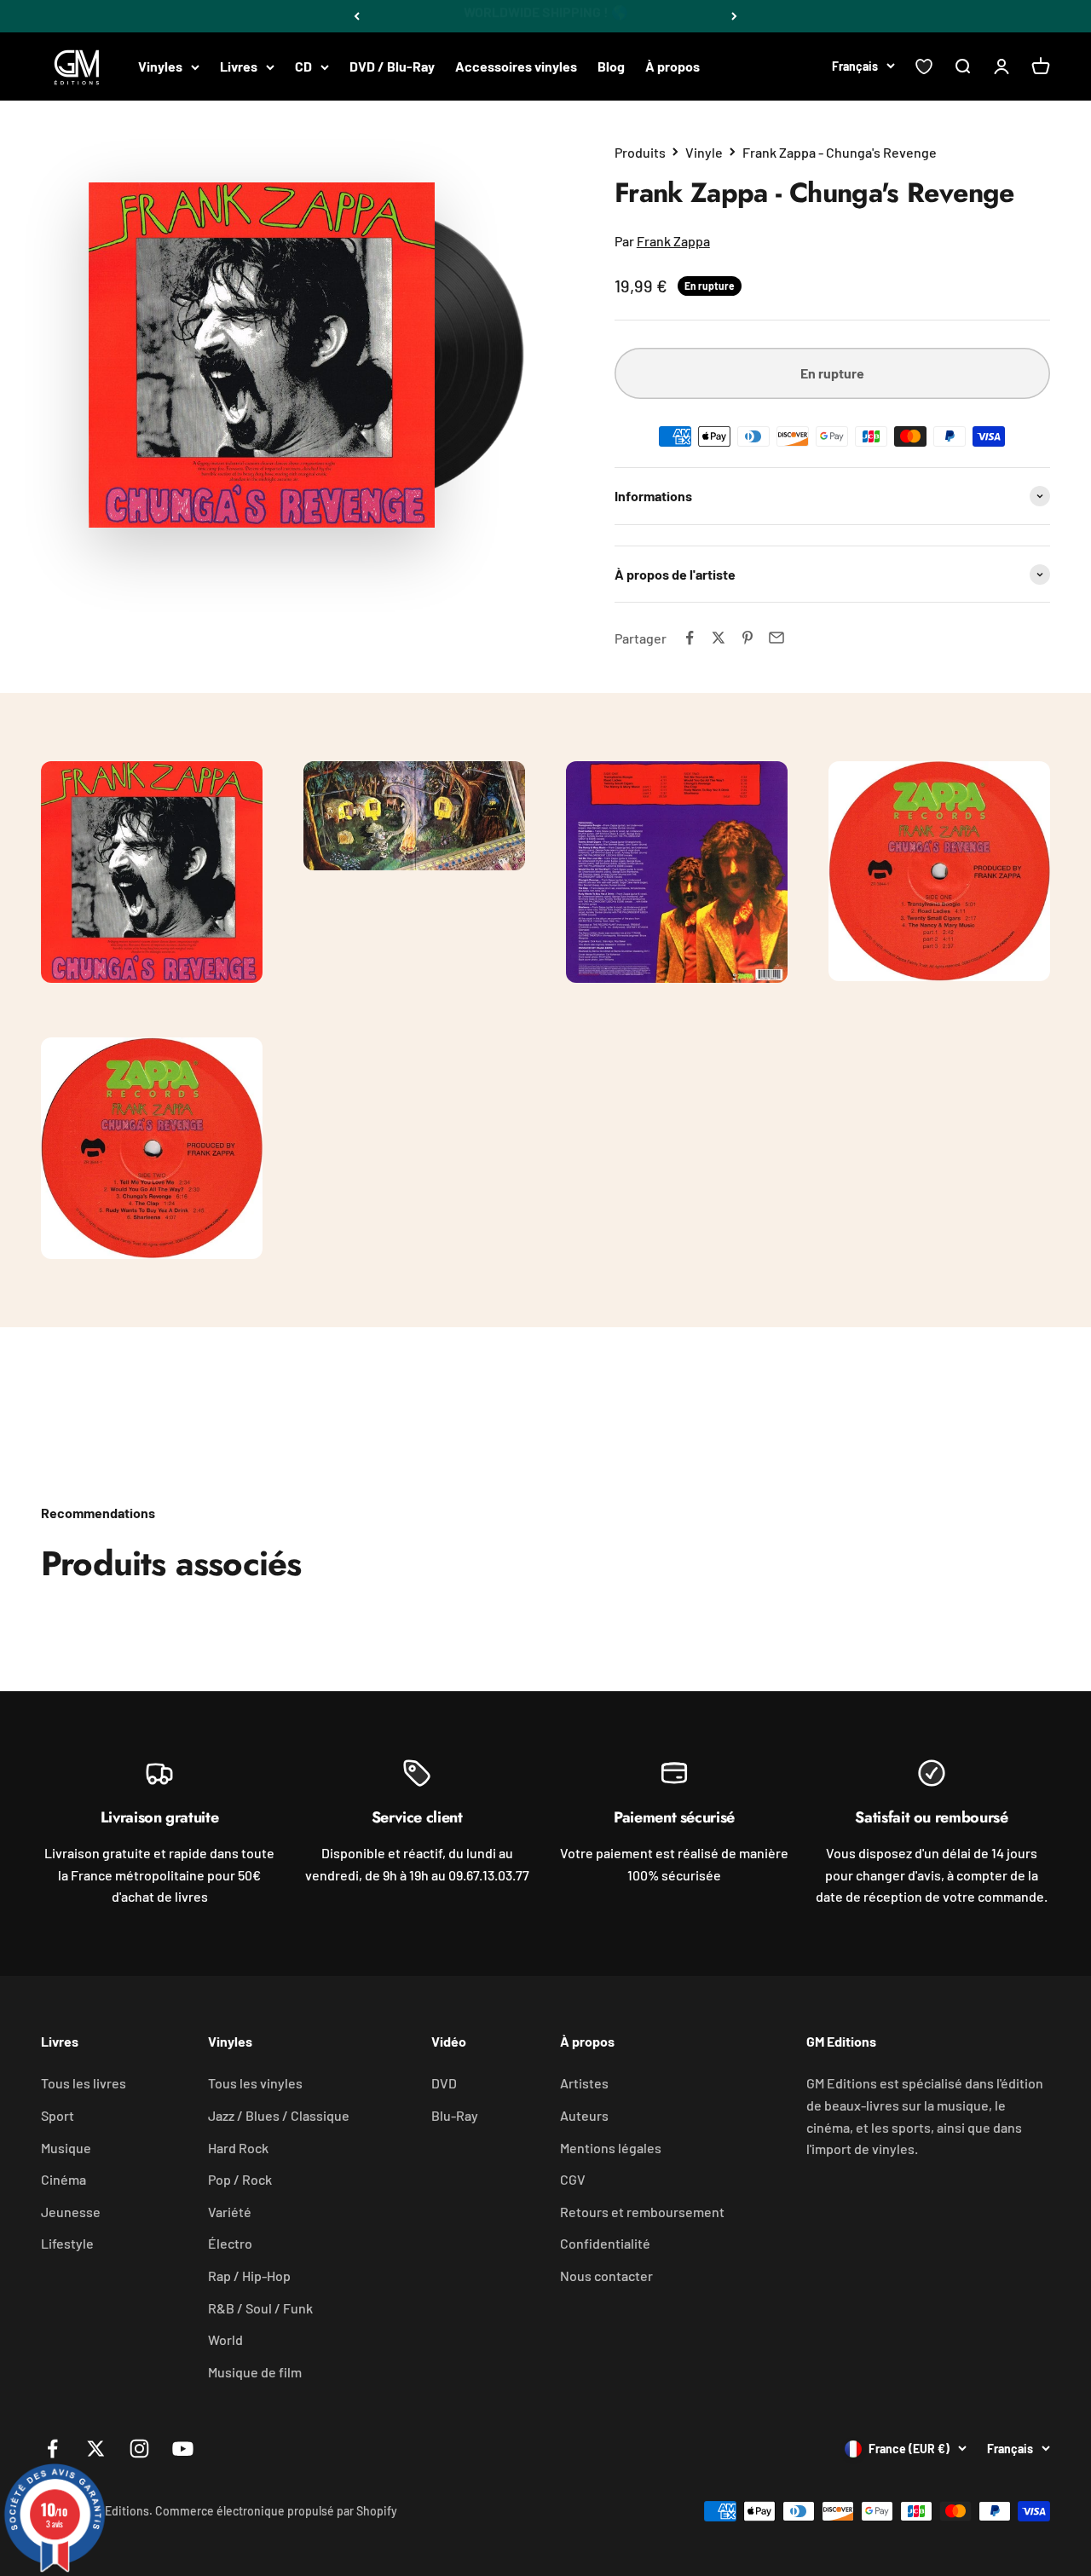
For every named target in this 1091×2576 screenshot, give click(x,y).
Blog (611, 66)
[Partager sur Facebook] (690, 638)
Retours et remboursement (642, 2212)
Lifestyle (67, 2243)
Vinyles (160, 66)
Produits (640, 152)
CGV (573, 2179)
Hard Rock (238, 2148)
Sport (58, 2115)
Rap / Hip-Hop (249, 2276)
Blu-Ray (455, 2115)
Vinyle (704, 152)
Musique (66, 2148)
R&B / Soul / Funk (260, 2308)
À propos (672, 66)
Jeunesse (71, 2212)
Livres (239, 66)
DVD (444, 2083)
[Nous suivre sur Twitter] (96, 2449)
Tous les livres (84, 2083)
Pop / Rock (240, 2179)
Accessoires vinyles (516, 66)
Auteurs (584, 2115)
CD (303, 66)
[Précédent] (357, 16)
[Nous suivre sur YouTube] (183, 2449)
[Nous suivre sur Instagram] (139, 2449)
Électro (230, 2243)
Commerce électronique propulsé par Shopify (276, 2511)
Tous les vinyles (255, 2083)
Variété (230, 2212)
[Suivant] (734, 16)
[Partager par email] (776, 638)
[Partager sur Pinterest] (748, 638)
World (225, 2339)
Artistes (584, 2083)
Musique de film (255, 2372)
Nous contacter (606, 2276)
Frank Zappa (673, 241)
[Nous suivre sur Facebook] (52, 2449)
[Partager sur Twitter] (719, 638)
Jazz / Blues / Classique (279, 2115)
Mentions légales (611, 2148)
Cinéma (63, 2179)
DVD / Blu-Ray (392, 66)
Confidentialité (605, 2243)
